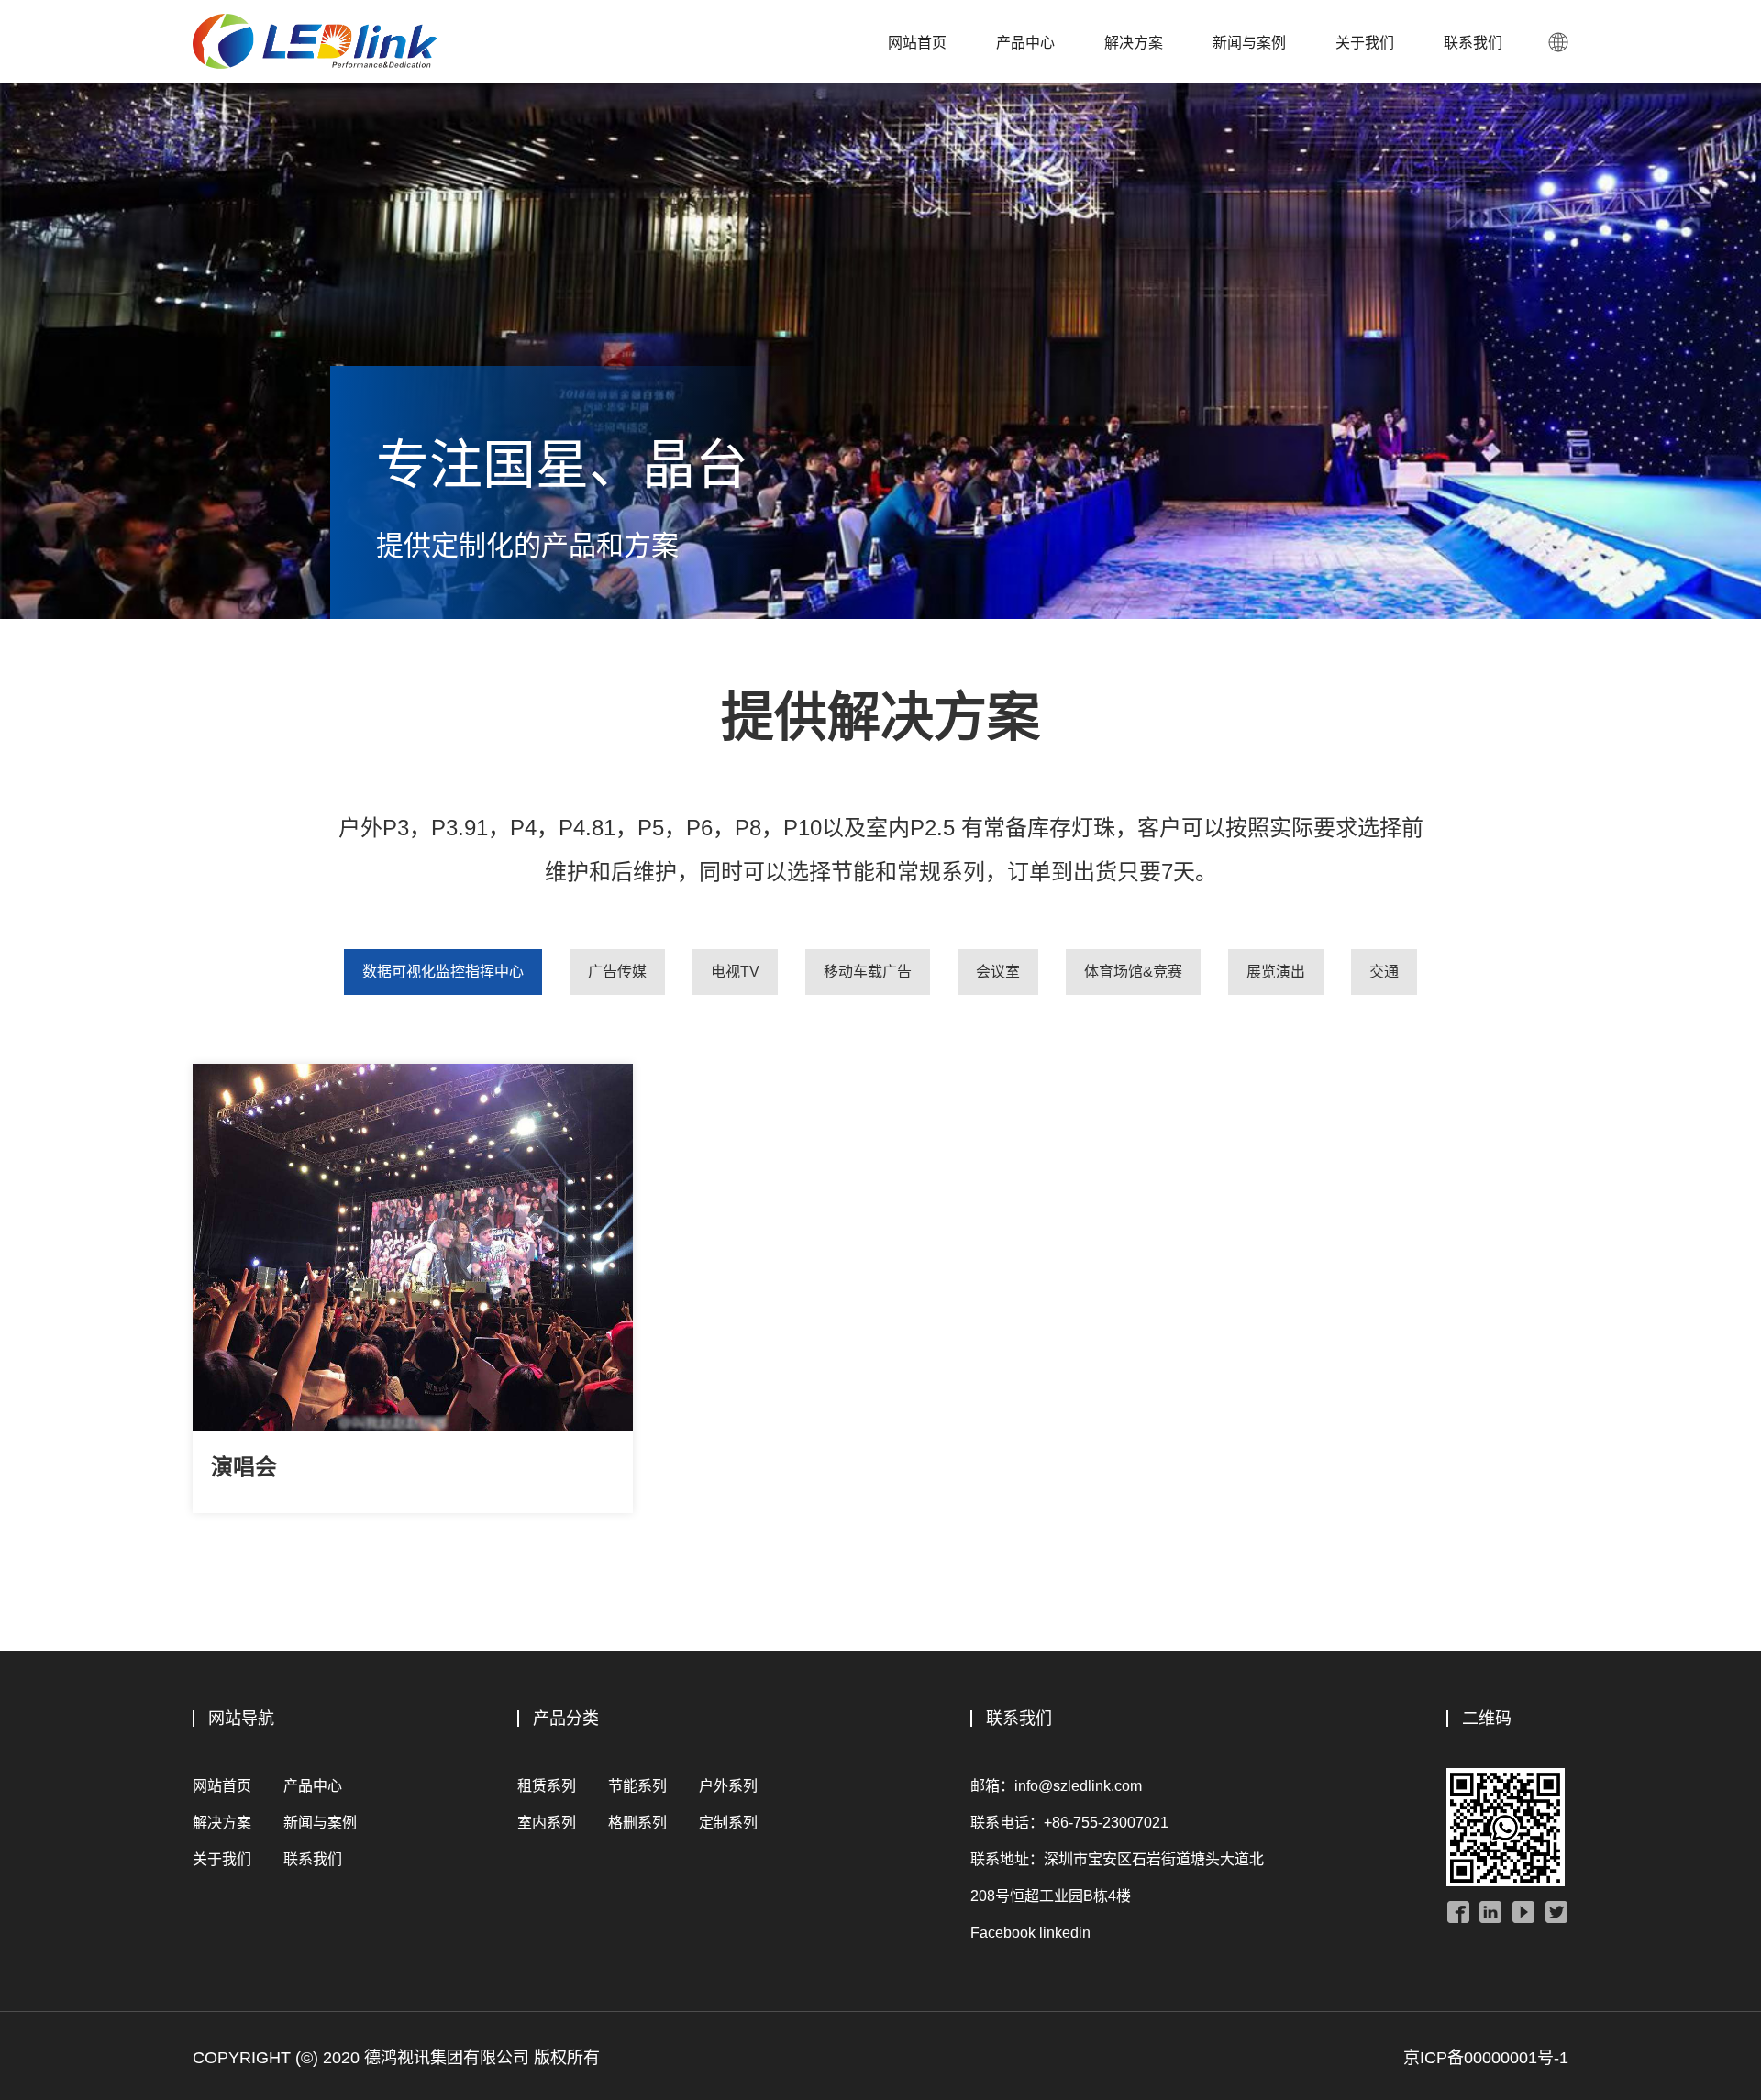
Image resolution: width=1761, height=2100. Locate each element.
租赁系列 (547, 1786)
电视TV (735, 972)
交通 (1384, 972)
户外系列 (728, 1786)
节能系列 (637, 1786)
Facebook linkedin (1030, 1933)
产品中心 (1025, 43)
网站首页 (917, 43)
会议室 (998, 972)
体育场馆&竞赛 (1133, 972)
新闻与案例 (1249, 43)
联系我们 (1473, 43)
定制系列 (728, 1823)
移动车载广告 (868, 972)
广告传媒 (617, 972)
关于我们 (1365, 43)
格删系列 (637, 1823)
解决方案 (1134, 43)
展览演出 (1276, 972)
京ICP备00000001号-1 (1486, 2058)
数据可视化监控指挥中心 (443, 972)
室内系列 (547, 1823)
